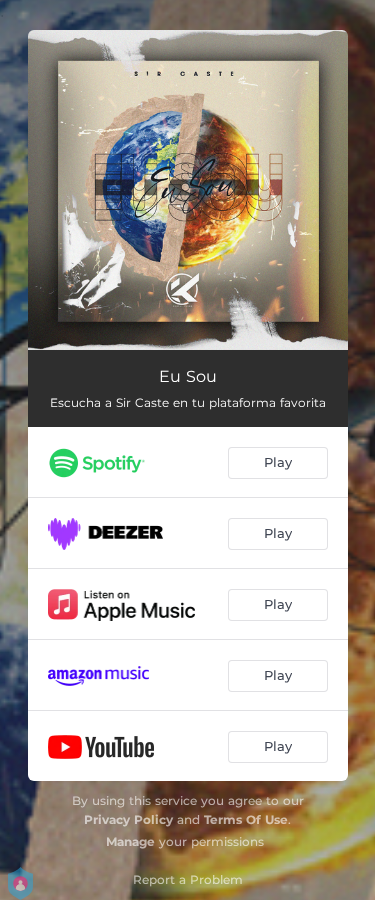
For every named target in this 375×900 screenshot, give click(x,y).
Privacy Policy (128, 819)
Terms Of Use (246, 819)
